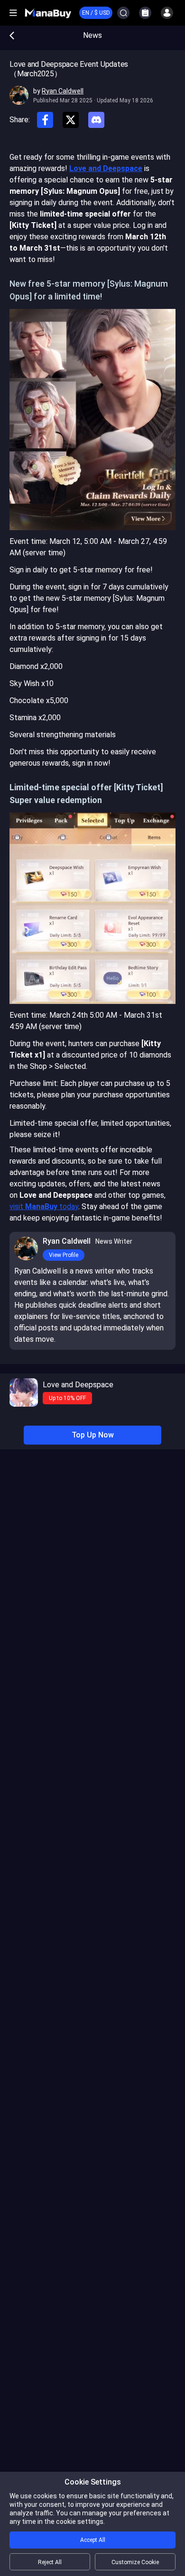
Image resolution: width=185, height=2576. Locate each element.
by (58, 91)
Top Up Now (93, 1435)
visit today (44, 1207)
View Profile (64, 1255)
